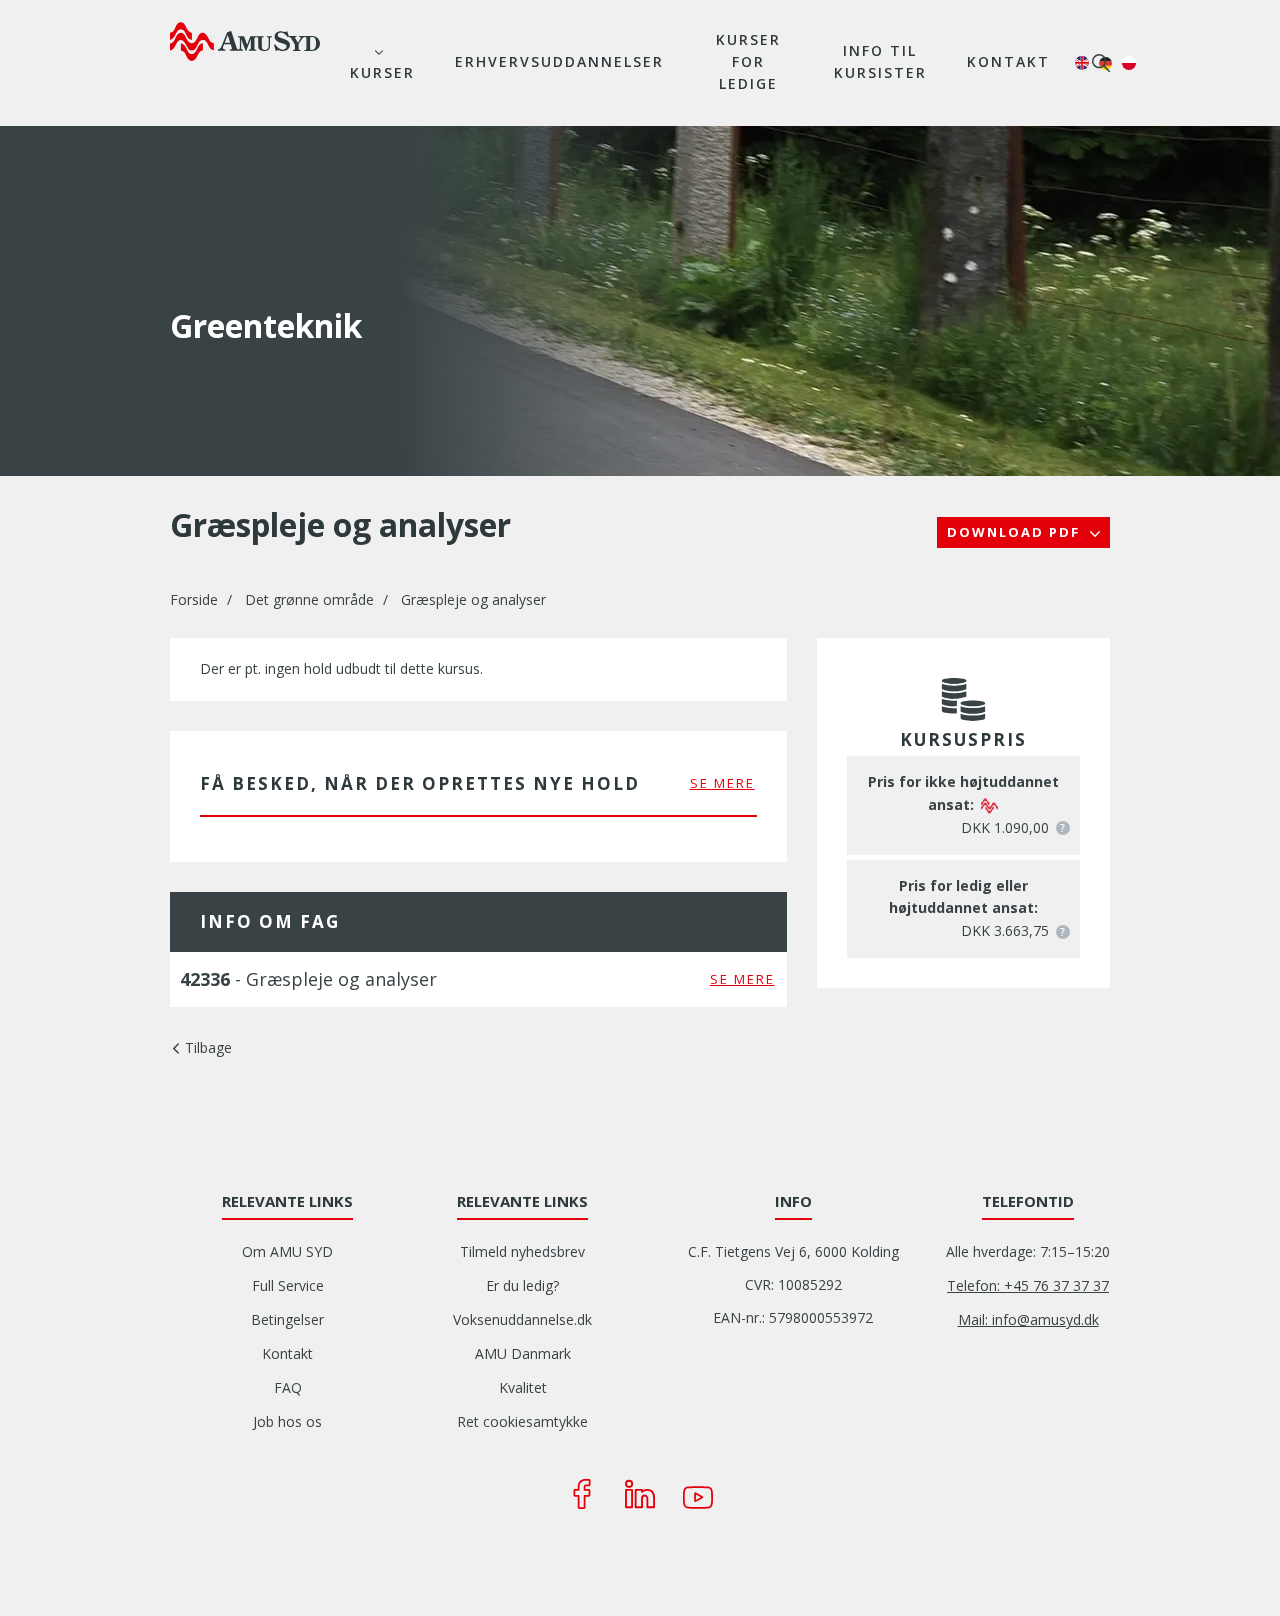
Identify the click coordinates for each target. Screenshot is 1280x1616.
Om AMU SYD (287, 1251)
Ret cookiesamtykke (522, 1421)
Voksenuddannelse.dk (522, 1319)
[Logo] (245, 41)
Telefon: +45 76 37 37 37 (1028, 1285)
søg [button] (1101, 63)
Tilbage (208, 1047)
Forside (194, 599)
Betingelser (287, 1319)
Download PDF (1016, 532)
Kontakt (1008, 61)
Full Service (288, 1285)
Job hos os (287, 1421)
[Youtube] (698, 1494)
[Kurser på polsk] (1129, 63)
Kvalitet (523, 1387)
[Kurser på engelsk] (1082, 63)
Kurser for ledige (748, 61)
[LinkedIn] (640, 1494)
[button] (1063, 828)
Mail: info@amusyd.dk (1028, 1319)
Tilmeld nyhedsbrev (522, 1251)
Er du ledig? (522, 1285)
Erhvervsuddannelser (559, 61)
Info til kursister (880, 61)
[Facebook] (582, 1494)
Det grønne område (309, 599)
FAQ (288, 1387)
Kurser (382, 72)
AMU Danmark (523, 1353)
